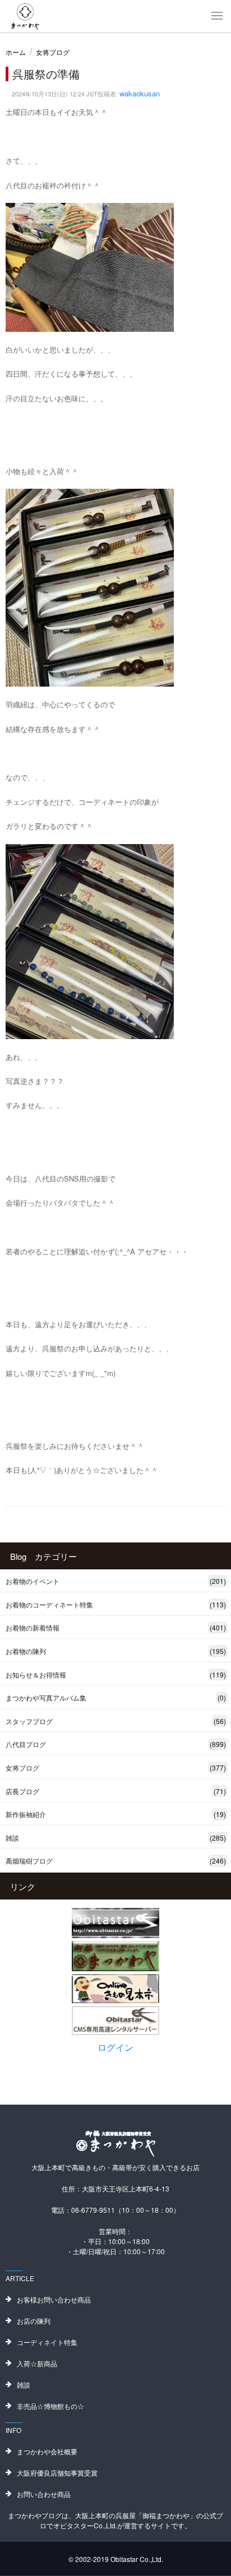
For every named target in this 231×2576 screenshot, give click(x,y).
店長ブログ (116, 1791)
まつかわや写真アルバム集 (116, 1697)
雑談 (116, 1838)
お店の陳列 (34, 2321)
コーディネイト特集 (47, 2342)
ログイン (115, 2047)
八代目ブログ (116, 1744)
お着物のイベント (116, 1581)
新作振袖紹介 (116, 1814)
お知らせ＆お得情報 (116, 1674)
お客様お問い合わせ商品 (54, 2299)
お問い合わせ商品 (44, 2494)
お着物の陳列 (116, 1651)
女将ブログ (53, 52)
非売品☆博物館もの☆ (50, 2406)
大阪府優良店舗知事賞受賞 (57, 2473)
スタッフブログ (116, 1721)
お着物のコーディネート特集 (116, 1604)
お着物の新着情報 (116, 1627)
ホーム (16, 52)
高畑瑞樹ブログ (116, 1861)
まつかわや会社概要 (47, 2451)
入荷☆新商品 (37, 2363)
